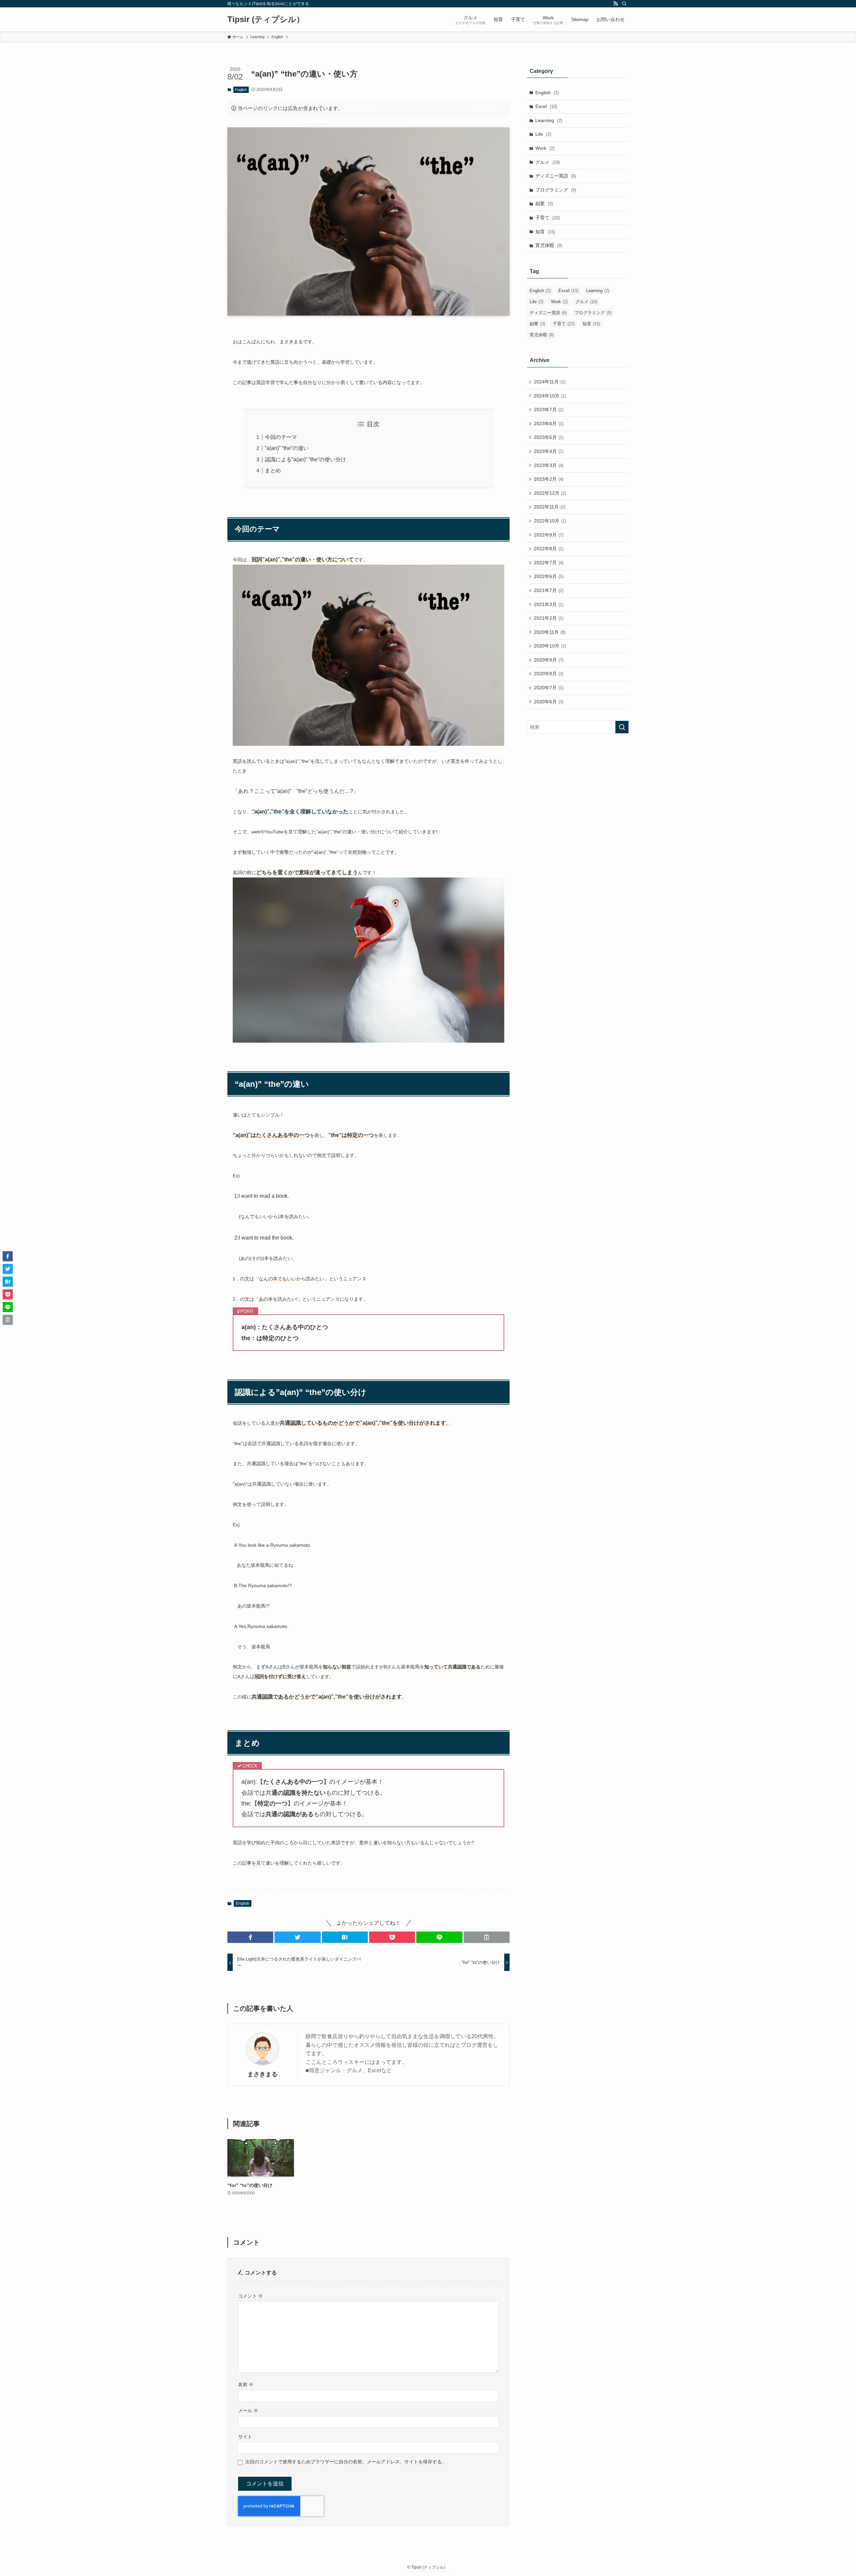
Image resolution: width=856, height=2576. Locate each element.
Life (543, 134)
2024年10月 (550, 396)
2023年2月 (549, 479)
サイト (245, 2437)
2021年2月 (549, 618)
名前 (246, 2384)
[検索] (624, 4)
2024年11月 (550, 382)
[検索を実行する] (622, 727)
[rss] (616, 4)
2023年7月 (549, 409)
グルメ (548, 162)
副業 (544, 204)
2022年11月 (550, 507)
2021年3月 (549, 604)
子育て (548, 218)
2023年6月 (549, 424)
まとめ (273, 471)
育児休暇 (549, 245)
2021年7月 (549, 590)
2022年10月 (550, 521)
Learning (549, 120)
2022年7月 (549, 563)
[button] (250, 1937)
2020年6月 (549, 702)
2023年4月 (549, 451)
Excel (546, 106)
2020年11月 (550, 632)
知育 (545, 232)
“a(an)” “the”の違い (287, 448)
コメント (250, 2296)
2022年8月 (549, 549)
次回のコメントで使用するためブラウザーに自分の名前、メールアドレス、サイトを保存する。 (346, 2462)
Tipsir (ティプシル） (266, 19)
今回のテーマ (281, 437)
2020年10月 (550, 646)
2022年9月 (549, 535)
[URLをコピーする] (487, 1937)
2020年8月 (549, 674)
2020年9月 (549, 660)
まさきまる (262, 2074)
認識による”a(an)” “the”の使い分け (305, 459)
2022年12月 (550, 493)
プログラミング (556, 190)
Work (545, 148)
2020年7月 (549, 688)
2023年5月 (549, 437)
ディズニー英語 (556, 176)
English (241, 90)
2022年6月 (549, 576)
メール (248, 2411)
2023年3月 (549, 465)
